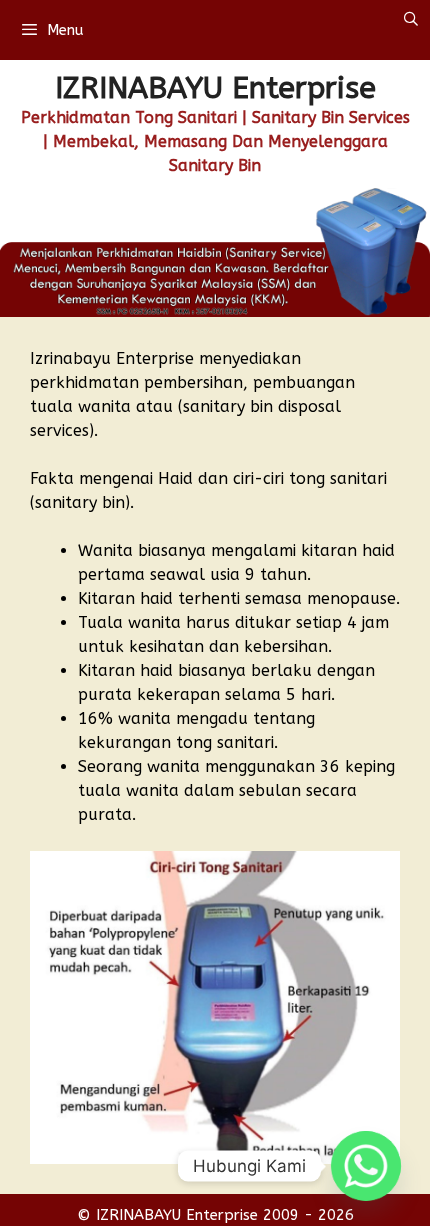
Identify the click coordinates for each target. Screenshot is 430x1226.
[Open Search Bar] (411, 20)
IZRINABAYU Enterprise (215, 88)
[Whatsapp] (366, 1166)
